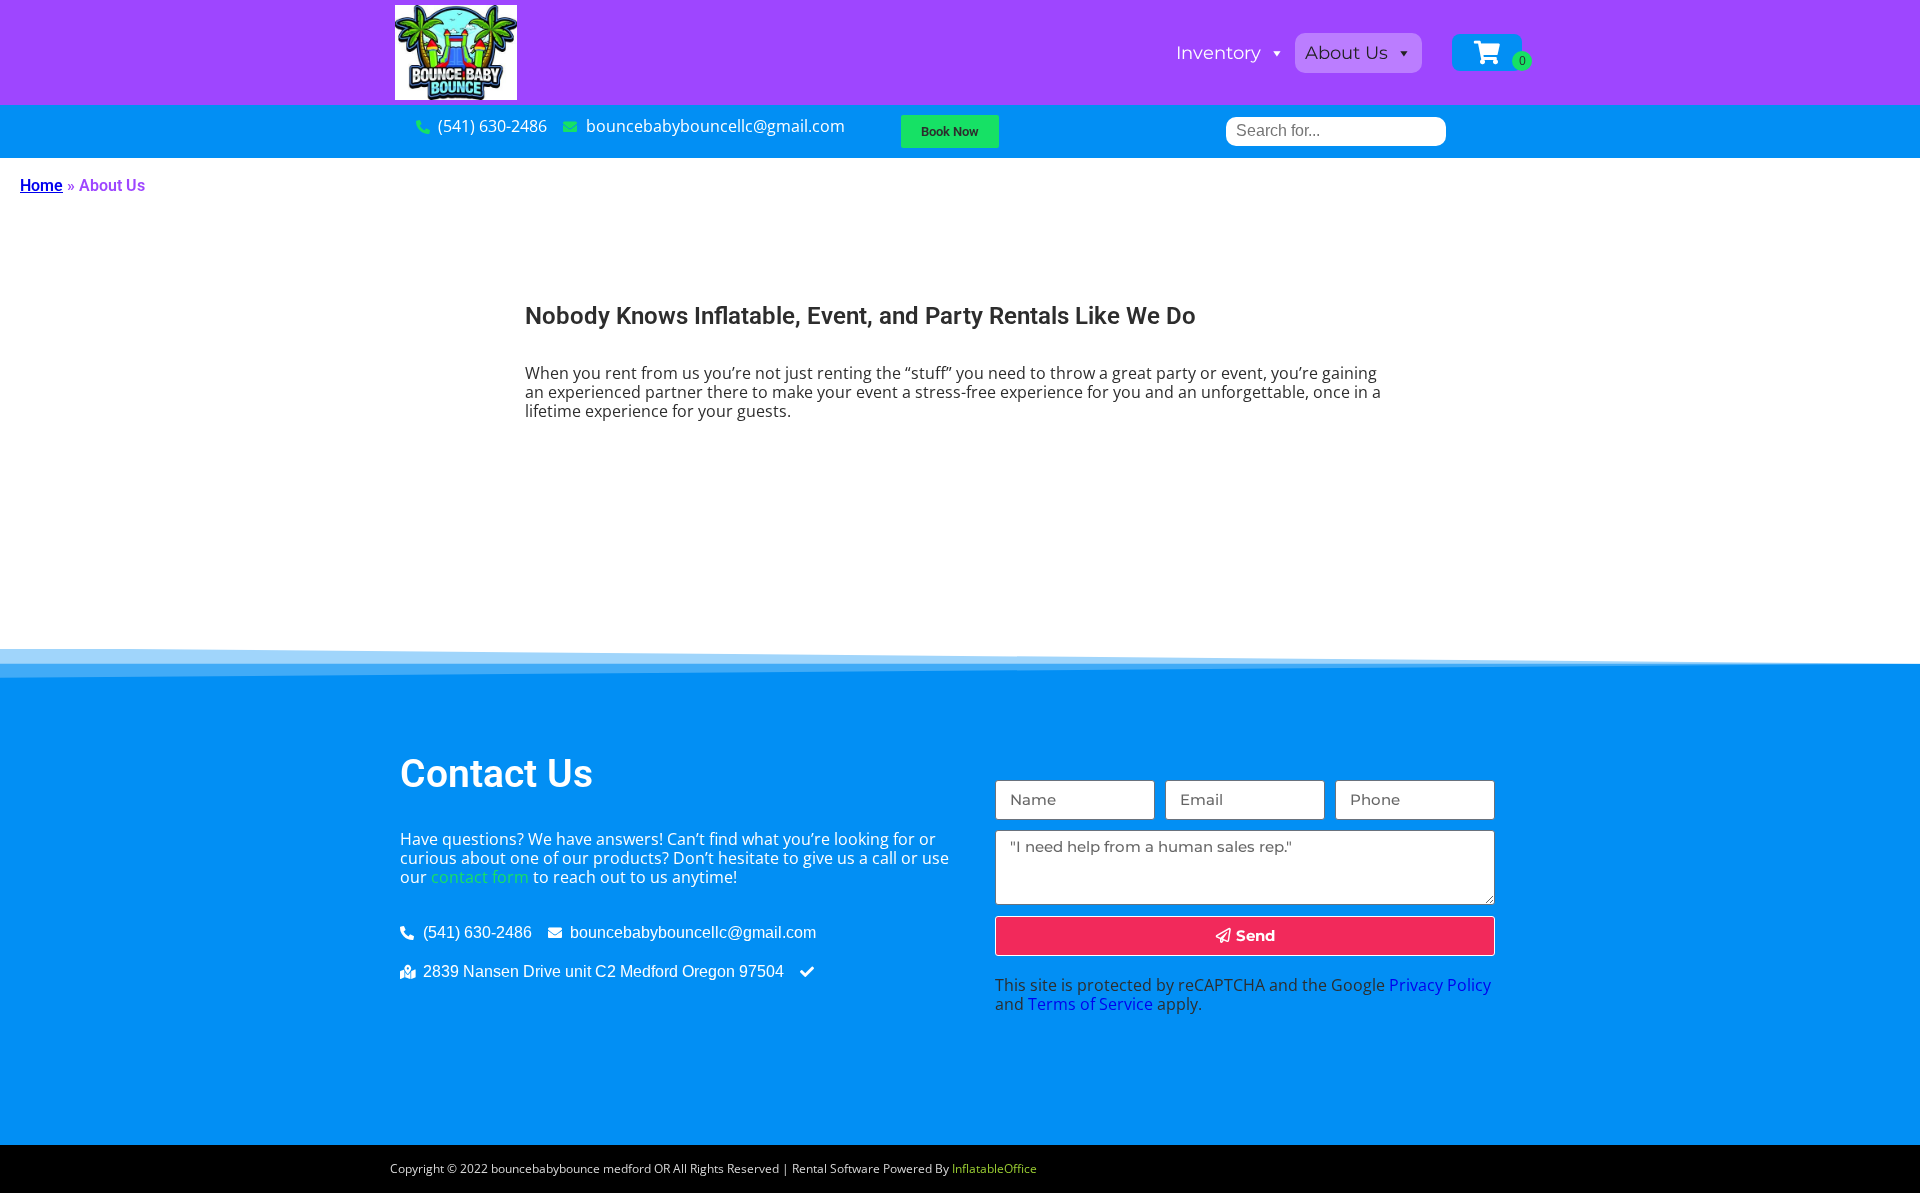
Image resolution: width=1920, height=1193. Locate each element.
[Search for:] (1336, 130)
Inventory (1218, 53)
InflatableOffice (994, 1168)
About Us (1346, 53)
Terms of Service (1090, 1004)
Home (41, 185)
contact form (480, 877)
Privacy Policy (1440, 985)
